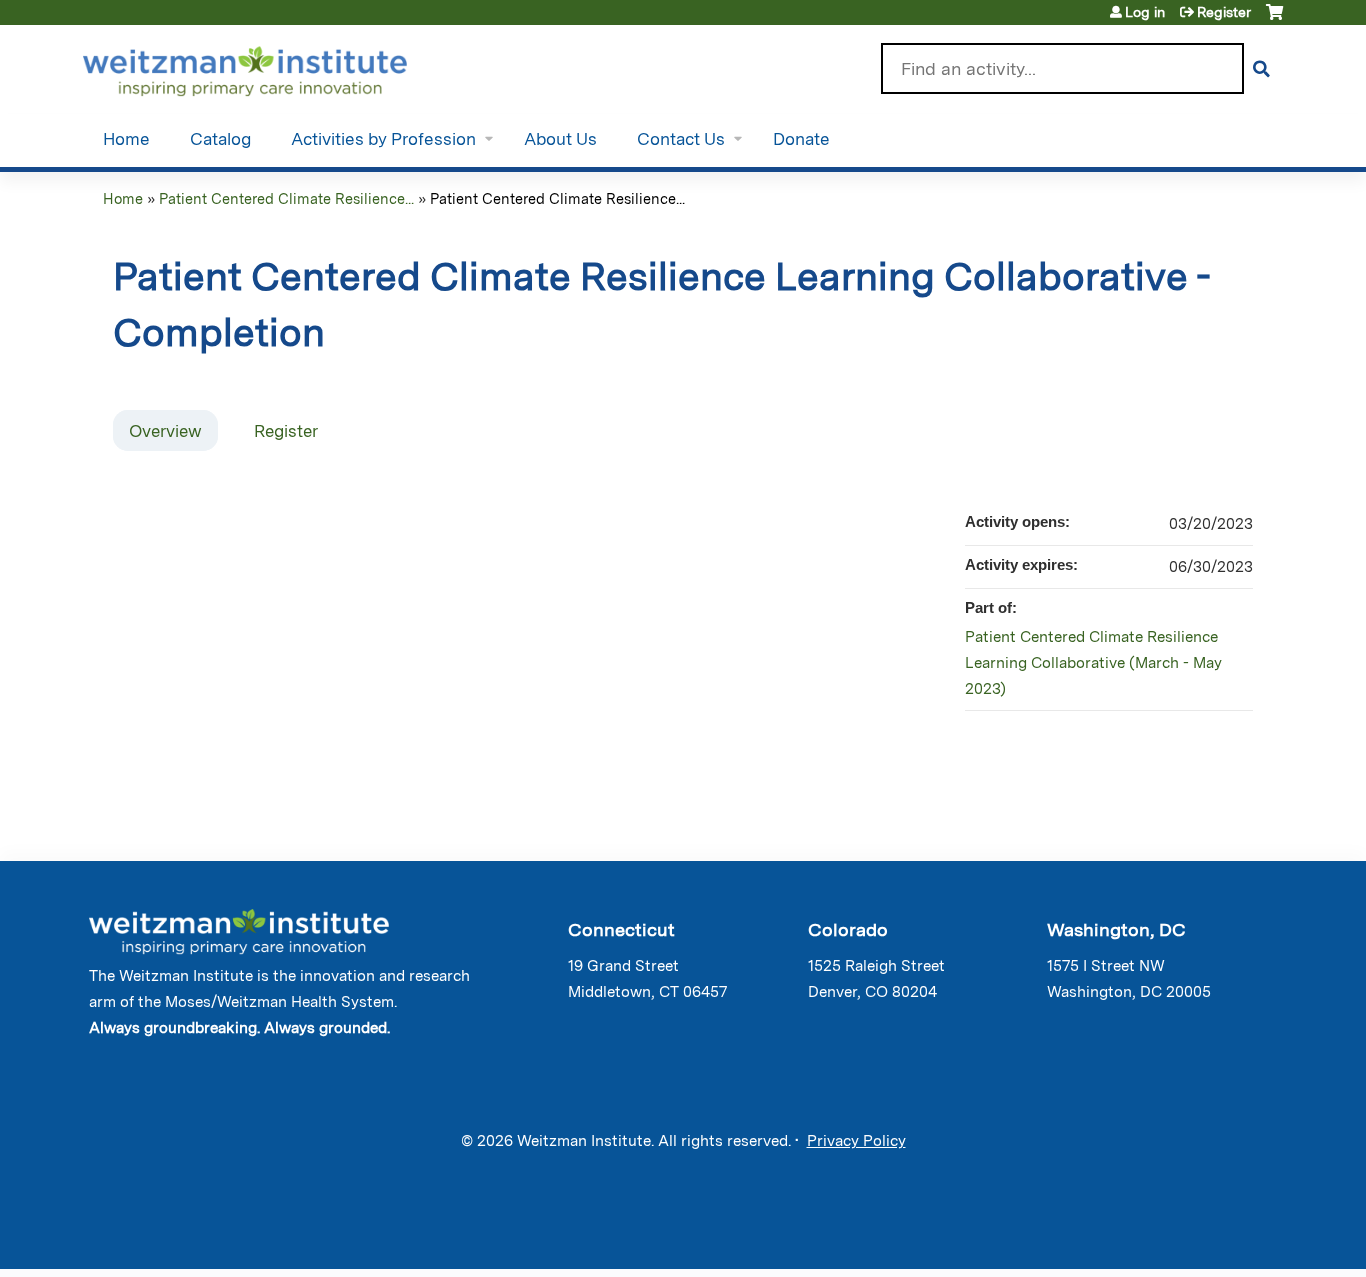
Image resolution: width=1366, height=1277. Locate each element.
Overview (165, 431)
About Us (560, 139)
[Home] (273, 67)
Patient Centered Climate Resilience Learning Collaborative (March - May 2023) (1093, 663)
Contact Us (681, 139)
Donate (801, 139)
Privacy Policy (856, 1141)
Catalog (220, 139)
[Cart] (1274, 19)
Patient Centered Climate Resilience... (286, 198)
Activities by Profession (383, 139)
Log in (1145, 12)
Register (1224, 12)
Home (126, 139)
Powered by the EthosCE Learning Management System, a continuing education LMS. (1212, 1236)
